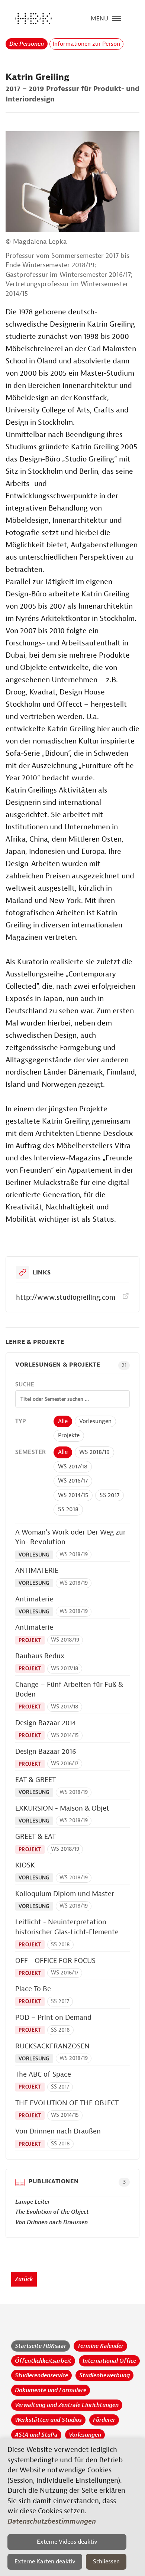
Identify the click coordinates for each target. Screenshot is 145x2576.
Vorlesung (34, 1555)
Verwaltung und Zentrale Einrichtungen (67, 2405)
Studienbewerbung (104, 2375)
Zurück (24, 2279)
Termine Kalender (100, 2346)
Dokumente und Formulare (51, 2390)
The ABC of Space (43, 2074)
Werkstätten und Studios (48, 2420)
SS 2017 (109, 1495)
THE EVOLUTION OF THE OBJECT (67, 2103)
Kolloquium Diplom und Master (65, 1894)
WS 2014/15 (73, 1495)
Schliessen (106, 2562)
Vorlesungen (95, 1421)
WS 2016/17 (73, 1481)
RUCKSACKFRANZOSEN (52, 2046)
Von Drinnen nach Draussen (51, 2222)
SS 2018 (68, 1509)
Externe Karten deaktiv (45, 2562)
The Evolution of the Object (52, 2212)
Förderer (104, 2420)
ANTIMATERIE (37, 1571)
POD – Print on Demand (53, 2018)
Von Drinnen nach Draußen (58, 2131)
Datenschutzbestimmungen (52, 2521)
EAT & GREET (36, 1780)
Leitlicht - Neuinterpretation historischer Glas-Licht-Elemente (67, 1927)
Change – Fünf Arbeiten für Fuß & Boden (69, 1690)
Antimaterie (34, 1599)
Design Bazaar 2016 (46, 1752)
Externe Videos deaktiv (67, 2542)
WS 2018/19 (94, 1452)
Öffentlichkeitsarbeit (43, 2361)
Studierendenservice (41, 2375)
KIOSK (25, 1865)
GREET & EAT (36, 1837)
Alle (63, 1421)
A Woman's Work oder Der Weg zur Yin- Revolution (70, 1537)
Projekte (69, 1435)
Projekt (30, 1640)
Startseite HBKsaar (41, 2346)
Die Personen (27, 44)
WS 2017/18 (73, 1467)
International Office (109, 2361)
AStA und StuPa (36, 2435)
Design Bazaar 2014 (46, 1723)
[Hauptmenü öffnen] (117, 18)
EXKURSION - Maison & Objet (62, 1808)
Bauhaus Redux (40, 1656)
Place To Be (33, 1989)
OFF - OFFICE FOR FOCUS (55, 1961)
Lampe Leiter (33, 2202)
